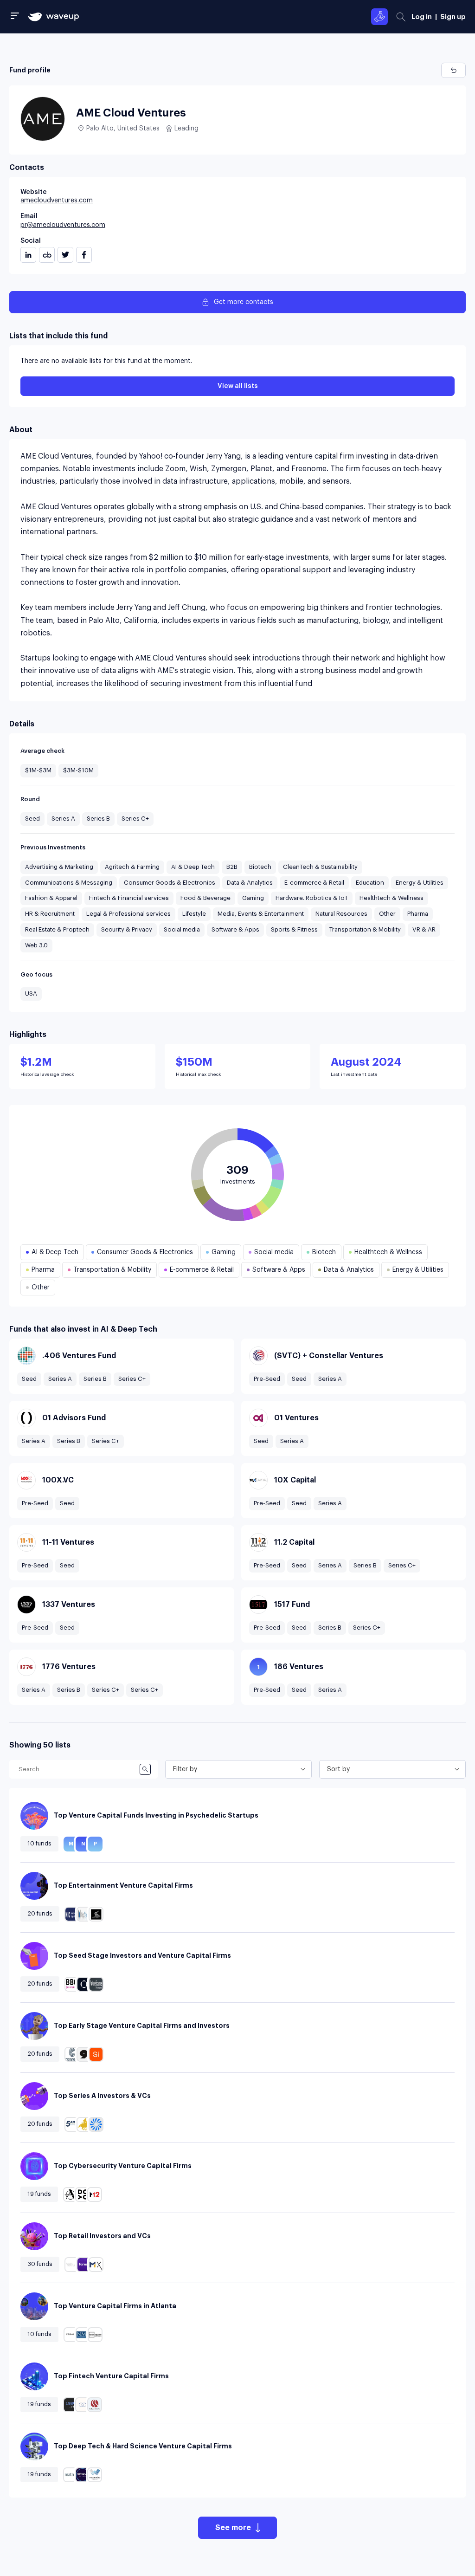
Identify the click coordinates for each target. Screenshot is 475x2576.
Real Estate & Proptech (57, 929)
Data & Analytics (250, 883)
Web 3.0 (36, 945)
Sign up (453, 17)
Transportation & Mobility (365, 929)
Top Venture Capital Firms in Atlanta (115, 2306)
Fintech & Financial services (129, 898)
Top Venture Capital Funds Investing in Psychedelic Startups (156, 1815)
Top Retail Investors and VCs (102, 2236)
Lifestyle (194, 914)
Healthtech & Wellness (392, 898)
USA (31, 994)
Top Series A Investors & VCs (102, 2096)
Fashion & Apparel (51, 898)
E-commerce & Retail (314, 883)
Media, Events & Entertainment (261, 914)
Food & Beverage (205, 898)
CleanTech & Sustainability (320, 867)
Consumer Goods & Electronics (170, 883)
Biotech (260, 867)
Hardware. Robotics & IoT (312, 898)
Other (387, 914)
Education (370, 883)
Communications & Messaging (69, 883)
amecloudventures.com (57, 201)
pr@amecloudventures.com (63, 225)
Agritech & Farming (132, 867)
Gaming (253, 898)
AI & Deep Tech (193, 867)
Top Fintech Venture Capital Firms (111, 2376)
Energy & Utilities (420, 883)
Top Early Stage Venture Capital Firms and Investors (142, 2026)
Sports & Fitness (294, 929)
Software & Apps (235, 929)
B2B (232, 867)
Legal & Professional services (128, 914)
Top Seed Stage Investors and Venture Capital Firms (142, 1955)
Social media (182, 929)
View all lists (238, 386)
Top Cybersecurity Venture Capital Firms (123, 2166)
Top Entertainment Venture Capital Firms (123, 1885)
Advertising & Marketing (59, 867)
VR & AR (424, 929)
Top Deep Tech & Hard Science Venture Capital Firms (143, 2446)
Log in (422, 17)
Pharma (418, 914)
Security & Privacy (127, 929)
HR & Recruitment (50, 914)
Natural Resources (341, 914)
